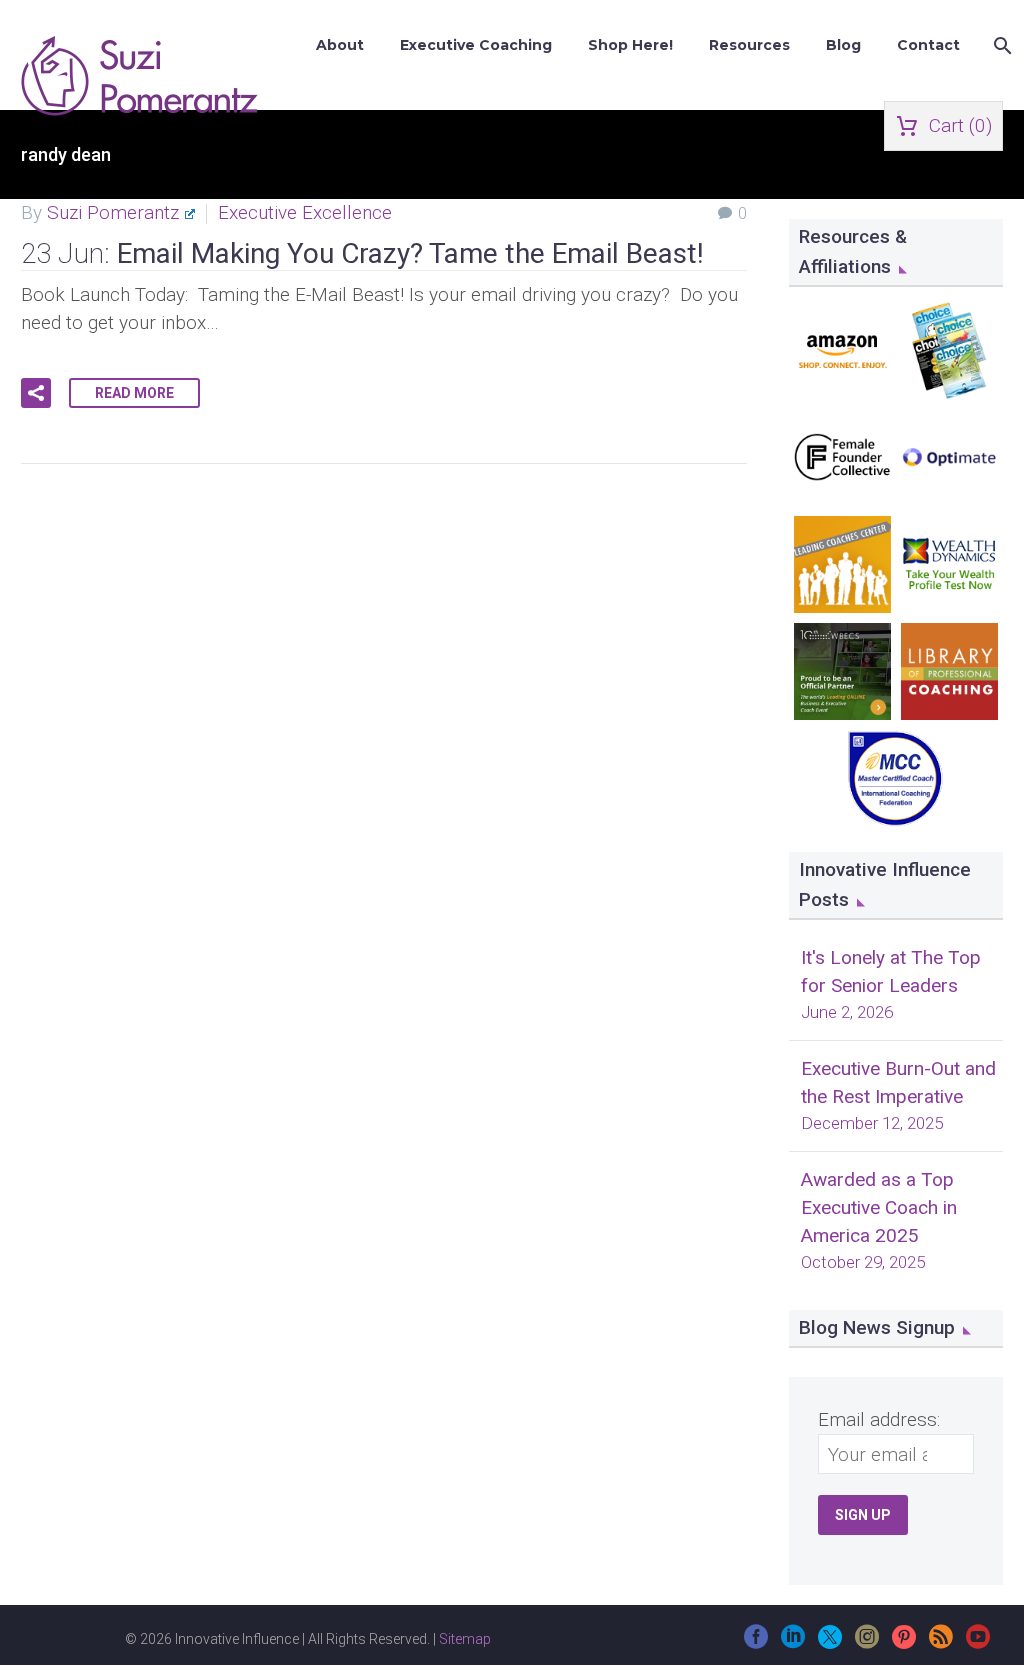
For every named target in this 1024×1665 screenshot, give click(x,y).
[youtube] (978, 1643)
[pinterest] (904, 1643)
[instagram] (867, 1643)
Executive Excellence (305, 212)
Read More (134, 393)
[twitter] (830, 1643)
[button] (36, 393)
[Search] (1000, 45)
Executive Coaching (476, 45)
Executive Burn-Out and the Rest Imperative (898, 1082)
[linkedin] (793, 1643)
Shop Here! (630, 45)
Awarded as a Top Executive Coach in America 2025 (879, 1207)
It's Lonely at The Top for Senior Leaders (891, 971)
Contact (928, 45)
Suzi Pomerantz (113, 212)
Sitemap (465, 1639)
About (340, 45)
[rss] (941, 1643)
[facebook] (756, 1643)
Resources (749, 45)
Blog (843, 45)
